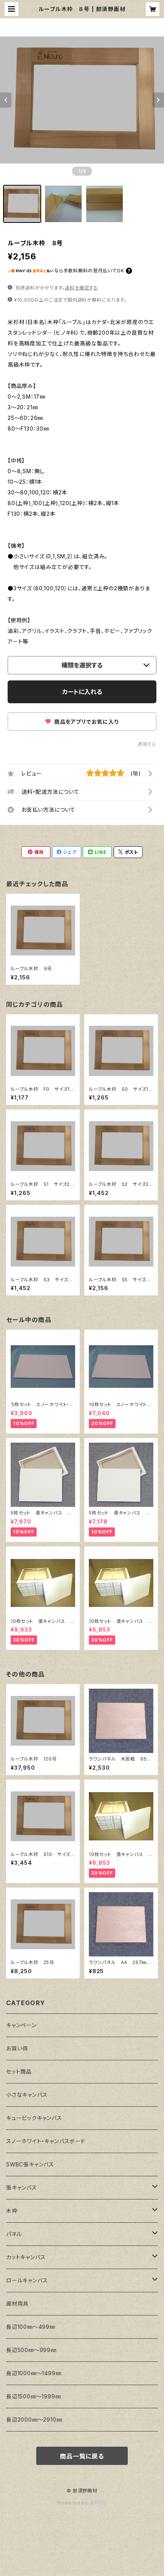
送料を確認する (81, 288)
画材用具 (17, 2303)
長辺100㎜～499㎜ (31, 2327)
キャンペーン (21, 2025)
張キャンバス (22, 2187)
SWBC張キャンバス (30, 2164)
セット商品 (19, 2071)
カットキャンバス (26, 2257)
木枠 (12, 2211)
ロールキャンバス (27, 2280)
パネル (14, 2234)
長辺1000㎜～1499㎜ (34, 2373)
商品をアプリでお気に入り (85, 722)
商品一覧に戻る (82, 2456)
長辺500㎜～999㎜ (31, 2350)
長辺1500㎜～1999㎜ (33, 2396)
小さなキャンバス (27, 2095)
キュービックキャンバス (34, 2118)
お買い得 (17, 2048)
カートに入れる (82, 692)
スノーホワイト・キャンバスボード (46, 2141)
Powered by (74, 2503)
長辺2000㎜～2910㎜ (34, 2419)
